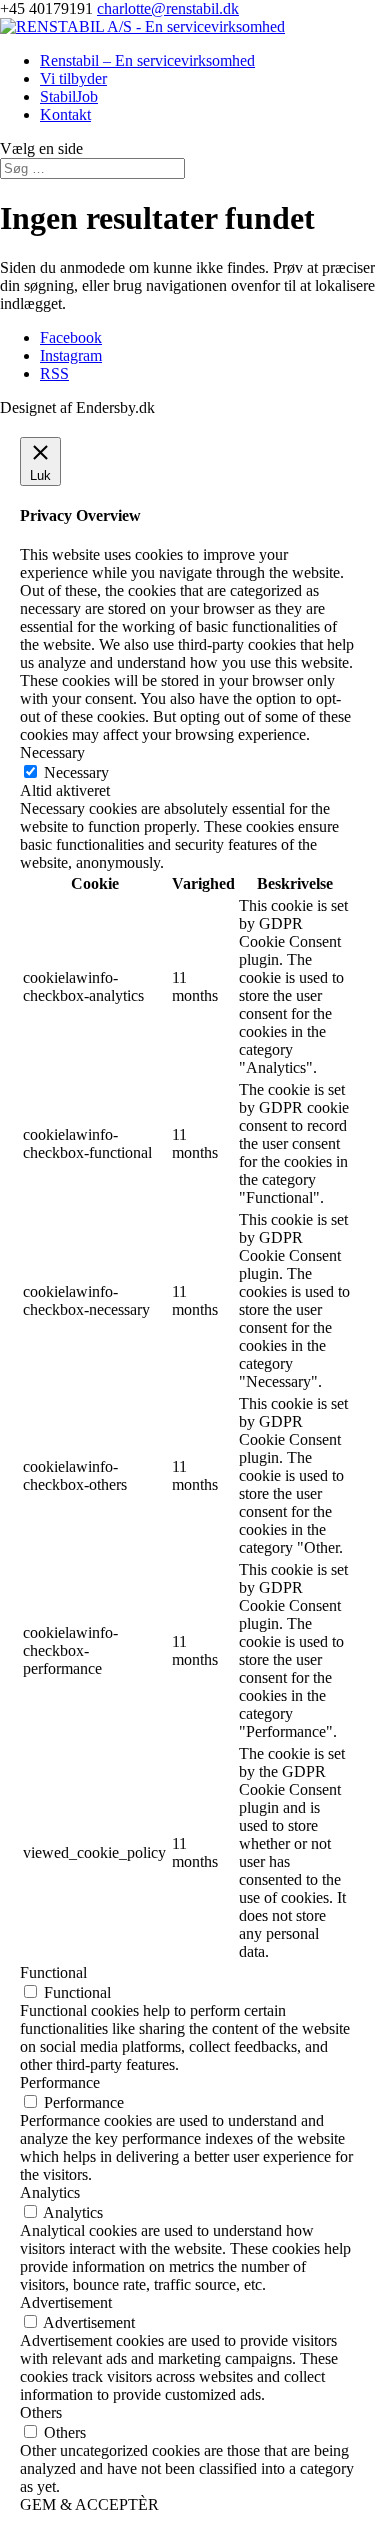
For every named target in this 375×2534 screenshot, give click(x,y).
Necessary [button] (52, 752)
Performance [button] (60, 2082)
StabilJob (69, 96)
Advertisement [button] (66, 2302)
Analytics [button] (50, 2192)
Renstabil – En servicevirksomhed (147, 60)
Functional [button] (53, 1972)
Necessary (76, 772)
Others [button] (41, 2412)
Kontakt (65, 114)
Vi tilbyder (73, 78)
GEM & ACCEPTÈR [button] (89, 2504)
